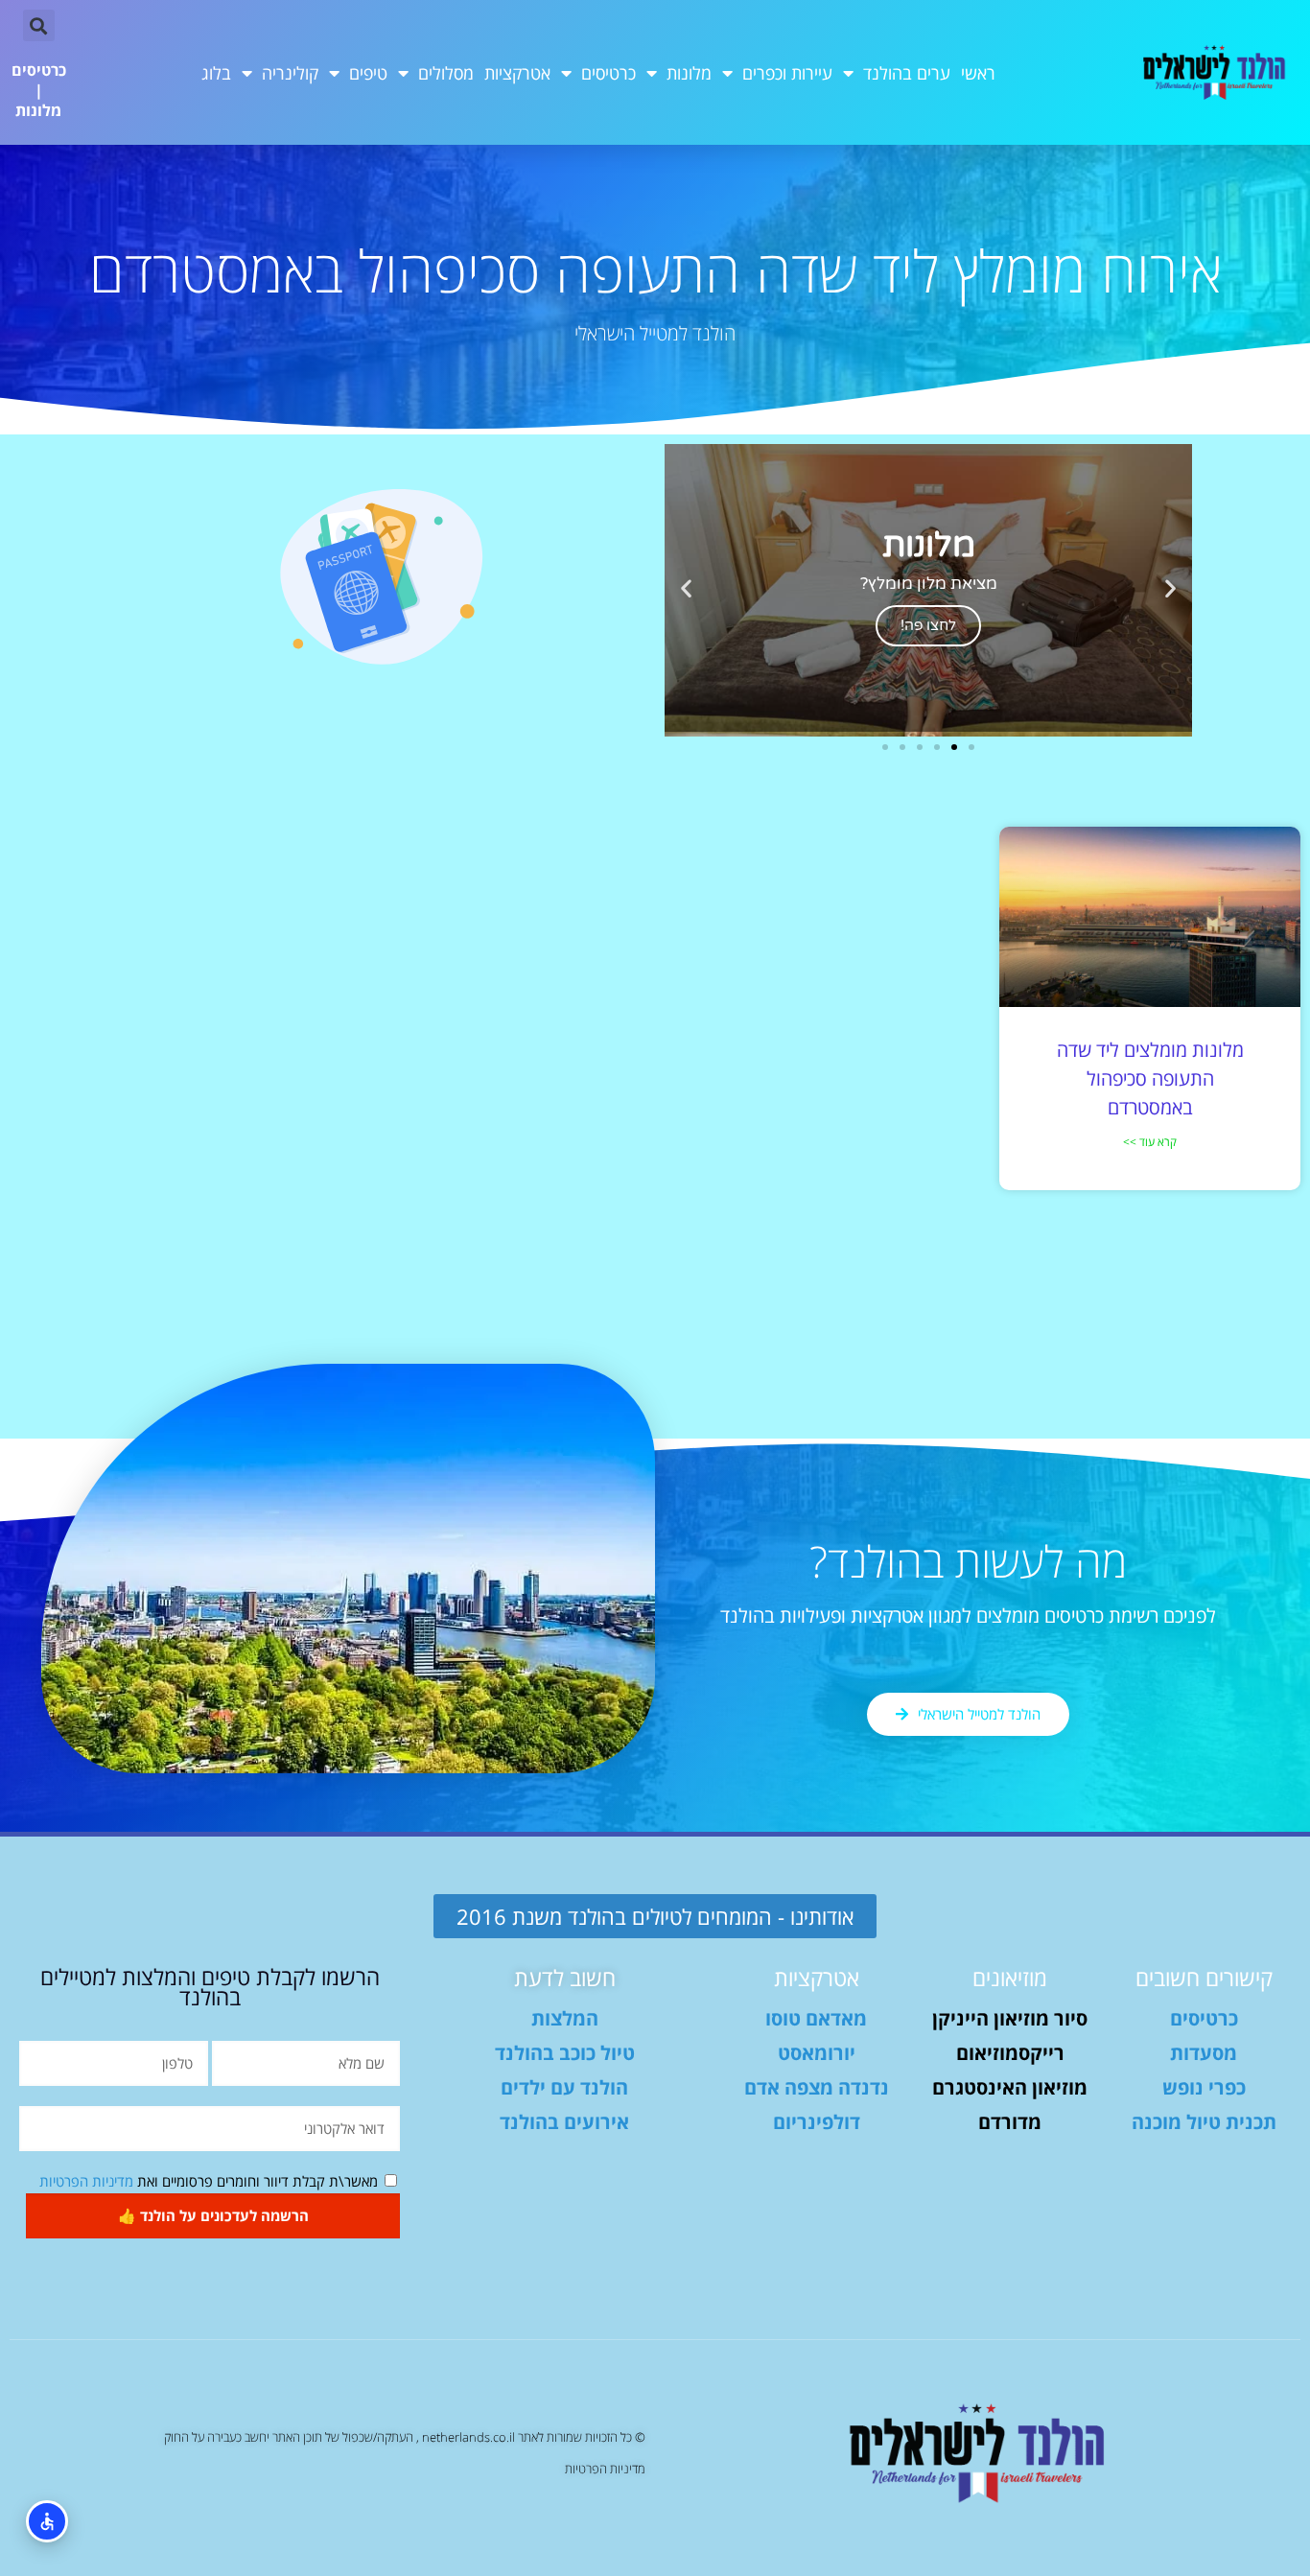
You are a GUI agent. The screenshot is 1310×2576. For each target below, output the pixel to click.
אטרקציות (517, 73)
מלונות (689, 73)
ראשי (978, 73)
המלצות (565, 2018)
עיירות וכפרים (787, 73)
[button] (39, 25)
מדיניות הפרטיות (86, 2181)
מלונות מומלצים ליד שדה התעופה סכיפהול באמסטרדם (1150, 1078)
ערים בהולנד (907, 73)
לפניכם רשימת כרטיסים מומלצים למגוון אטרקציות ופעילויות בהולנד (968, 1616)
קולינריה (290, 73)
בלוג (216, 73)
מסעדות (1204, 2053)
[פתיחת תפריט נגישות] (47, 2521)
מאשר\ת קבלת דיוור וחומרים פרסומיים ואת (209, 2181)
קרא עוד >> (1150, 1142)
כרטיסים (608, 73)
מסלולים (446, 73)
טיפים (368, 73)
